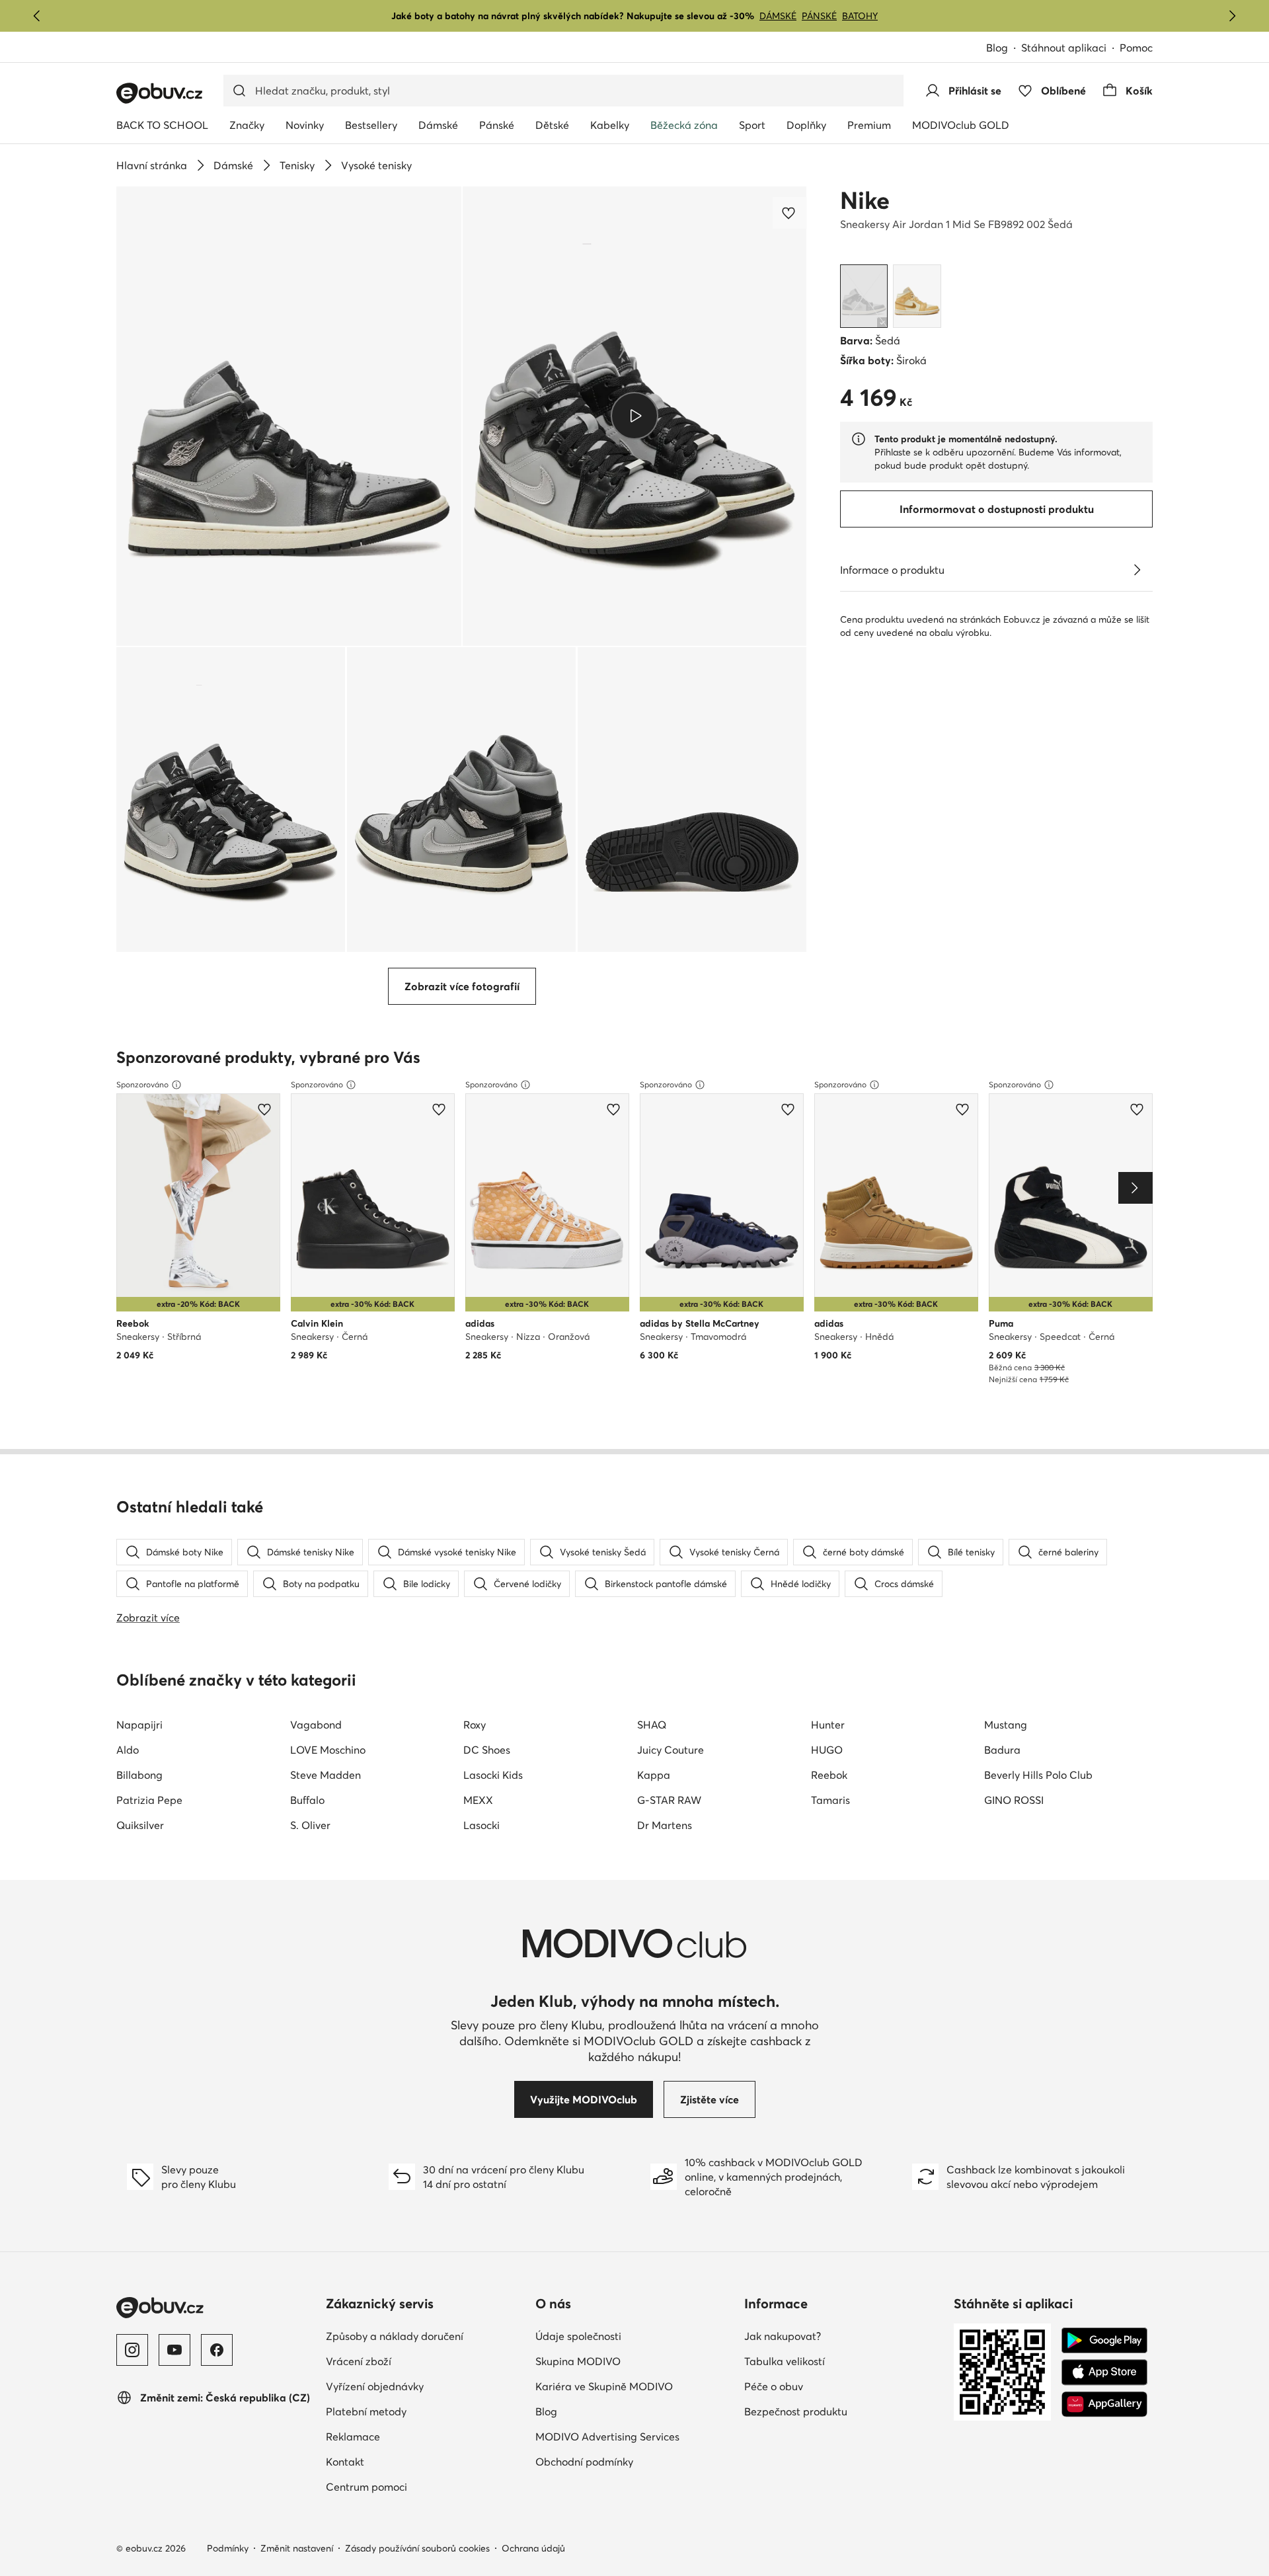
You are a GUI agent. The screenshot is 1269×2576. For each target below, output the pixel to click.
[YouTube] (174, 2350)
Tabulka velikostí (785, 2361)
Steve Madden (326, 1775)
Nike (865, 200)
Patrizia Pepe (149, 1800)
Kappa (654, 1775)
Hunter (828, 1725)
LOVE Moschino (328, 1750)
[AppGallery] (1104, 2404)
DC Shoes (487, 1750)
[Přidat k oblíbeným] (790, 213)
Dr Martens (665, 1825)
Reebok (829, 1775)
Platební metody (366, 2411)
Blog (997, 48)
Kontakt (345, 2462)
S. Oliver (310, 1825)
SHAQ (652, 1725)
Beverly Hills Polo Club (1038, 1775)
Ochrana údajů (533, 2548)
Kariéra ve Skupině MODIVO (604, 2386)
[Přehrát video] (635, 416)
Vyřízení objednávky (375, 2386)
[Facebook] (217, 2350)
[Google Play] (1104, 2341)
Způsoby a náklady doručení (395, 2336)
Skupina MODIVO (578, 2361)
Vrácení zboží (359, 2361)
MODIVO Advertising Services (607, 2437)
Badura (1002, 1750)
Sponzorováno (142, 1084)
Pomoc (1136, 48)
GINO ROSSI (1014, 1800)
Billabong (139, 1775)
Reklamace (353, 2437)
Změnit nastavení (297, 2548)
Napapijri (139, 1725)
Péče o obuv (774, 2386)
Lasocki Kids (493, 1775)
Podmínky (228, 2548)
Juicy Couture (671, 1750)
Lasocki (481, 1825)
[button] (289, 416)
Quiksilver (140, 1825)
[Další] (1232, 16)
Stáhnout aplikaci (1064, 48)
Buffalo (307, 1800)
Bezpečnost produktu (796, 2411)
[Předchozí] (37, 16)
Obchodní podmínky (584, 2462)
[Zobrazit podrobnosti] (1137, 570)
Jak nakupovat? (783, 2336)
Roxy (475, 1725)
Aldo (128, 1750)
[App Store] (1104, 2372)
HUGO (827, 1750)
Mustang (1006, 1725)
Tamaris (830, 1800)
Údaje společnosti (578, 2336)
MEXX (478, 1800)
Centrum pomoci (366, 2487)
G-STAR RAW (669, 1800)
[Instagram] (132, 2350)
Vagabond (316, 1725)
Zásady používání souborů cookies (417, 2548)
